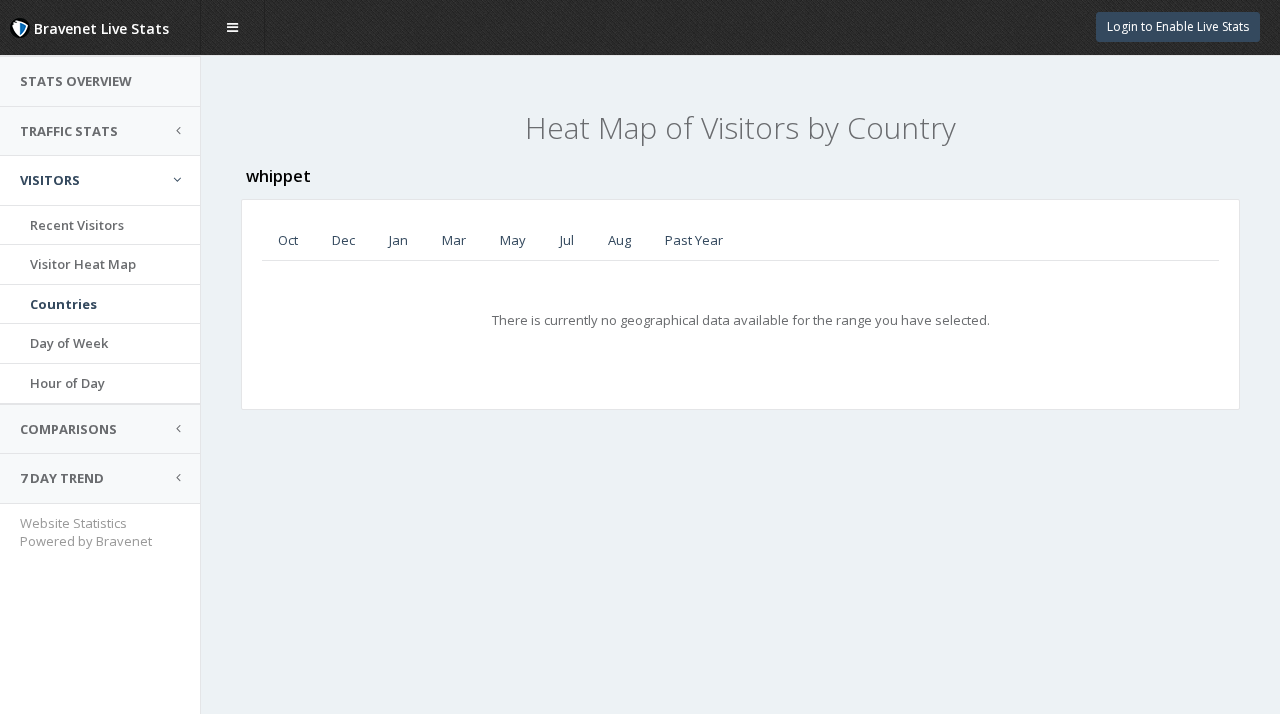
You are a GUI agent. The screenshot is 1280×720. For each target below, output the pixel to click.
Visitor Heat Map (83, 264)
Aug (619, 240)
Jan (398, 240)
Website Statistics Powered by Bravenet (86, 532)
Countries (63, 304)
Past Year (694, 240)
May (513, 240)
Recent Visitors (77, 225)
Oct (288, 240)
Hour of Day (67, 383)
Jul (567, 240)
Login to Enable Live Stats (1178, 26)
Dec (343, 240)
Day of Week (69, 343)
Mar (454, 240)
